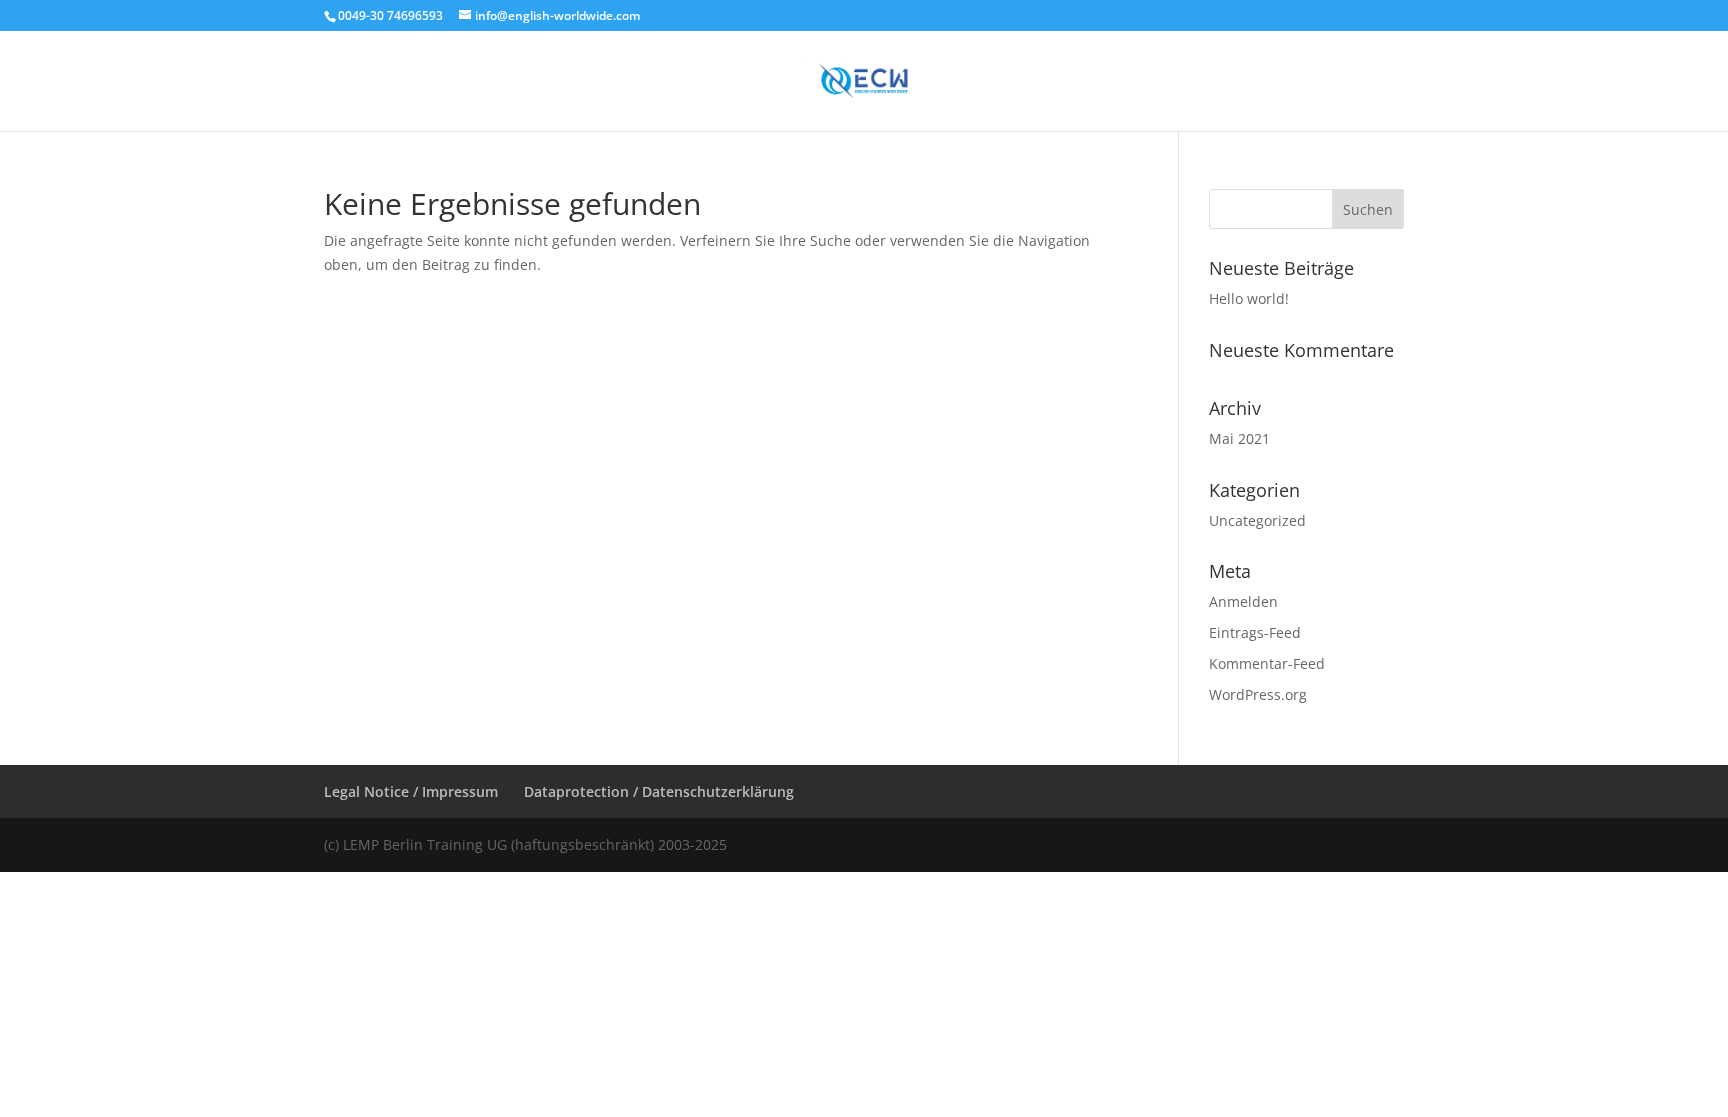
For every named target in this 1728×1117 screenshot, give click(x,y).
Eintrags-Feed (1255, 632)
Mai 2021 (1239, 438)
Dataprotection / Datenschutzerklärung (659, 791)
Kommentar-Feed (1267, 663)
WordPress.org (1258, 694)
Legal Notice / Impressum (411, 791)
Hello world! (1249, 298)
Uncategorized (1257, 520)
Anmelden (1243, 601)
